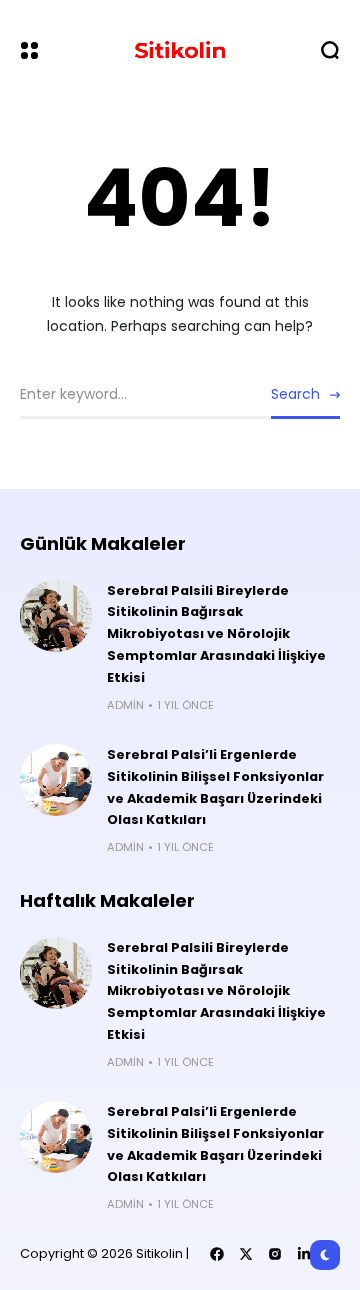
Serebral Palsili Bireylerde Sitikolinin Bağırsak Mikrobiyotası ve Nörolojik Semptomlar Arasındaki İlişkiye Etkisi (216, 634)
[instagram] (275, 1254)
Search (295, 394)
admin (125, 705)
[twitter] (246, 1254)
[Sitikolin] (180, 50)
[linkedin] (304, 1254)
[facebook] (217, 1254)
